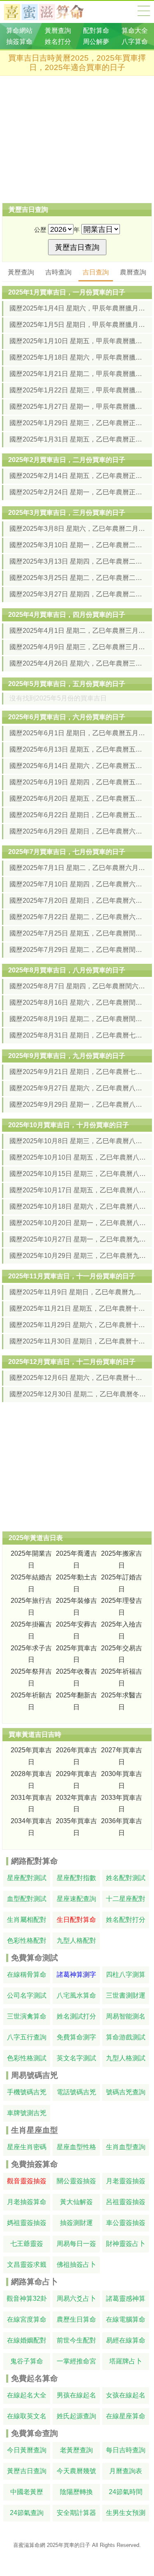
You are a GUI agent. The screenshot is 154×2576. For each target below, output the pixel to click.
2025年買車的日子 (69, 2545)
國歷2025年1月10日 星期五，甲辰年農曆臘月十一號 (78, 341)
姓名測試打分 (76, 2016)
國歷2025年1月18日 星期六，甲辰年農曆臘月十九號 (78, 357)
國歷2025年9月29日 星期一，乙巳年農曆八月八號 (78, 1104)
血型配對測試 (27, 1899)
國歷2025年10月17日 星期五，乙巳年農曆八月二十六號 (78, 1190)
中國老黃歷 (27, 2492)
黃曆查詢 (58, 31)
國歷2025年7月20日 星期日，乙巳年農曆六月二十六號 (78, 901)
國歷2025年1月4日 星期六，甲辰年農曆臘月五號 (78, 308)
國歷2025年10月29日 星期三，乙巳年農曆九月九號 (78, 1256)
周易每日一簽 (76, 2244)
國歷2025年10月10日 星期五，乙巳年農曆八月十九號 (78, 1157)
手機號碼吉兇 (27, 2092)
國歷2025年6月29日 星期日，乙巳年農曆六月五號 (78, 831)
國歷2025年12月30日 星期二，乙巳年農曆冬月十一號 (78, 1394)
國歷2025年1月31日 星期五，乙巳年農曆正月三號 (78, 439)
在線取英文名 (27, 2416)
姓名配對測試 (126, 1878)
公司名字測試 (27, 1995)
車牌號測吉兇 (27, 2113)
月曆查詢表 (126, 2471)
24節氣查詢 (27, 2513)
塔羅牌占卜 (126, 2361)
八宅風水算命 (76, 1995)
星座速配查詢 (76, 1899)
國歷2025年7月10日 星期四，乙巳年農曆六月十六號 (78, 884)
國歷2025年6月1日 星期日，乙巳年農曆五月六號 (78, 733)
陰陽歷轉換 (76, 2492)
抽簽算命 (19, 42)
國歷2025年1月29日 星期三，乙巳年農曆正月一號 (78, 423)
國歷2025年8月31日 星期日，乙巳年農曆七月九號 (78, 1035)
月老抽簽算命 (27, 2202)
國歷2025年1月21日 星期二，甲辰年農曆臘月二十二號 (78, 374)
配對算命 (96, 31)
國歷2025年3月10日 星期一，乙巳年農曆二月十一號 (78, 545)
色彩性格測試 (27, 2058)
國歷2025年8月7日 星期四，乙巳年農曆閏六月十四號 (78, 986)
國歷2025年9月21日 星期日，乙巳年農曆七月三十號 (78, 1072)
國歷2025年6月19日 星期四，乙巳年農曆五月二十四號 (78, 782)
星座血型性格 (76, 2147)
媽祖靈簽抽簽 (27, 2223)
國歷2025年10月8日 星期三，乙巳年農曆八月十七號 (78, 1141)
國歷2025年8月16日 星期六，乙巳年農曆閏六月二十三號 (78, 1003)
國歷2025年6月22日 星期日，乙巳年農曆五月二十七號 (78, 815)
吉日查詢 (96, 272)
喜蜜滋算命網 (50, 12)
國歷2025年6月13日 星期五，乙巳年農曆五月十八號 (78, 749)
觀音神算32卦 (27, 2298)
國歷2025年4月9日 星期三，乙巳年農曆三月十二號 (78, 647)
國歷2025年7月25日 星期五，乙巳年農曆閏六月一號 (78, 933)
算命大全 (144, 11)
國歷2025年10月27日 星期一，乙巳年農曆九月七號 (78, 1239)
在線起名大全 (27, 2395)
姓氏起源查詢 (76, 2416)
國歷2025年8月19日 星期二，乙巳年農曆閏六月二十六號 (78, 1019)
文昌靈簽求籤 (27, 2264)
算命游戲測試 (126, 2037)
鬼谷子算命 (27, 2361)
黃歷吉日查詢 (27, 2471)
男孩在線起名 (76, 2395)
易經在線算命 (126, 2340)
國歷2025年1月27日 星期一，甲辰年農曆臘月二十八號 (78, 407)
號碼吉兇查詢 (126, 2092)
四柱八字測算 (126, 1974)
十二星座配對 (126, 1899)
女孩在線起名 (126, 2395)
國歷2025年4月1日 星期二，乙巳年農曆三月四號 (78, 631)
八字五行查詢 (27, 2037)
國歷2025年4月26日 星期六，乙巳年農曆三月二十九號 (78, 663)
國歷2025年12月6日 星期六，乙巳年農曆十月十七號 (78, 1378)
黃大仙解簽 (76, 2202)
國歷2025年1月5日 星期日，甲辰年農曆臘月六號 (78, 325)
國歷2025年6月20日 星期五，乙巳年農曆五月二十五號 (78, 799)
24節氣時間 (126, 2492)
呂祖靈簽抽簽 (126, 2202)
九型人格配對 (76, 1940)
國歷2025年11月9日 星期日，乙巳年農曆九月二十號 (78, 1292)
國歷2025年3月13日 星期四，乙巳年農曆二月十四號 (78, 561)
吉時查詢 (58, 272)
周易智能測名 (126, 2016)
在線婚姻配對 (27, 2340)
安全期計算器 (76, 2513)
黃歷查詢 (21, 272)
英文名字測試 (76, 2058)
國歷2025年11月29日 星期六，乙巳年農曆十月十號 (78, 1325)
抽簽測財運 (76, 2223)
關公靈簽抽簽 (76, 2181)
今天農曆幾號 (76, 2471)
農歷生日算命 (76, 2319)
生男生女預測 (126, 2513)
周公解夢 (96, 42)
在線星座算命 (126, 2416)
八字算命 (135, 42)
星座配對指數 (76, 1878)
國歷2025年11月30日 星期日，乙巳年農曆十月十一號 (78, 1341)
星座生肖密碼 (27, 2147)
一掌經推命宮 (76, 2361)
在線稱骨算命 (27, 1974)
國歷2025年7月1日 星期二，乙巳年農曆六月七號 (78, 868)
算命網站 (19, 31)
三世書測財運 (126, 1995)
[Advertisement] (77, 139)
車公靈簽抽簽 (126, 2223)
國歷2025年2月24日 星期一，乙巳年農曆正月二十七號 (78, 492)
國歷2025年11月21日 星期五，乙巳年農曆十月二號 (78, 1308)
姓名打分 (58, 42)
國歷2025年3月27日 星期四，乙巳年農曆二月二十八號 (78, 594)
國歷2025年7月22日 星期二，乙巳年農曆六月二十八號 (78, 917)
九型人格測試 (126, 2058)
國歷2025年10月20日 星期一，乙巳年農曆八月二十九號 (78, 1223)
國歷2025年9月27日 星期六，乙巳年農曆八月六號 (78, 1088)
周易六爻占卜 (76, 2298)
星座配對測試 (27, 1878)
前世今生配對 (76, 2340)
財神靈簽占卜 (126, 2244)
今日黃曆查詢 (27, 2450)
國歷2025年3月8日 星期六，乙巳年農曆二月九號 (78, 529)
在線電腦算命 (126, 2319)
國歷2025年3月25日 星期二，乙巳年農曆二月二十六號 (78, 578)
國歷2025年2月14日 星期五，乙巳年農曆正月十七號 (78, 476)
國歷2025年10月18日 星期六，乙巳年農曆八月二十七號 (78, 1206)
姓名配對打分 (126, 1920)
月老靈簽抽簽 (126, 2181)
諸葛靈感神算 (126, 2298)
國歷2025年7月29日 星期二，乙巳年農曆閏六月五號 (78, 950)
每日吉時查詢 (126, 2450)
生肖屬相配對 (27, 1920)
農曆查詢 (133, 272)
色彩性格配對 (27, 1940)
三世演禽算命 (27, 2016)
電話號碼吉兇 (76, 2092)
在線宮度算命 (27, 2319)
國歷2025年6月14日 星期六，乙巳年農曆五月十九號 (78, 766)
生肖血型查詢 (126, 2147)
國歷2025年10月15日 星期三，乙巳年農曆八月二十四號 (78, 1174)
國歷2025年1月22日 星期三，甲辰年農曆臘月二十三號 (78, 390)
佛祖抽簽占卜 (76, 2264)
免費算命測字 (76, 2037)
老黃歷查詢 (76, 2450)
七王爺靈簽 (27, 2244)
